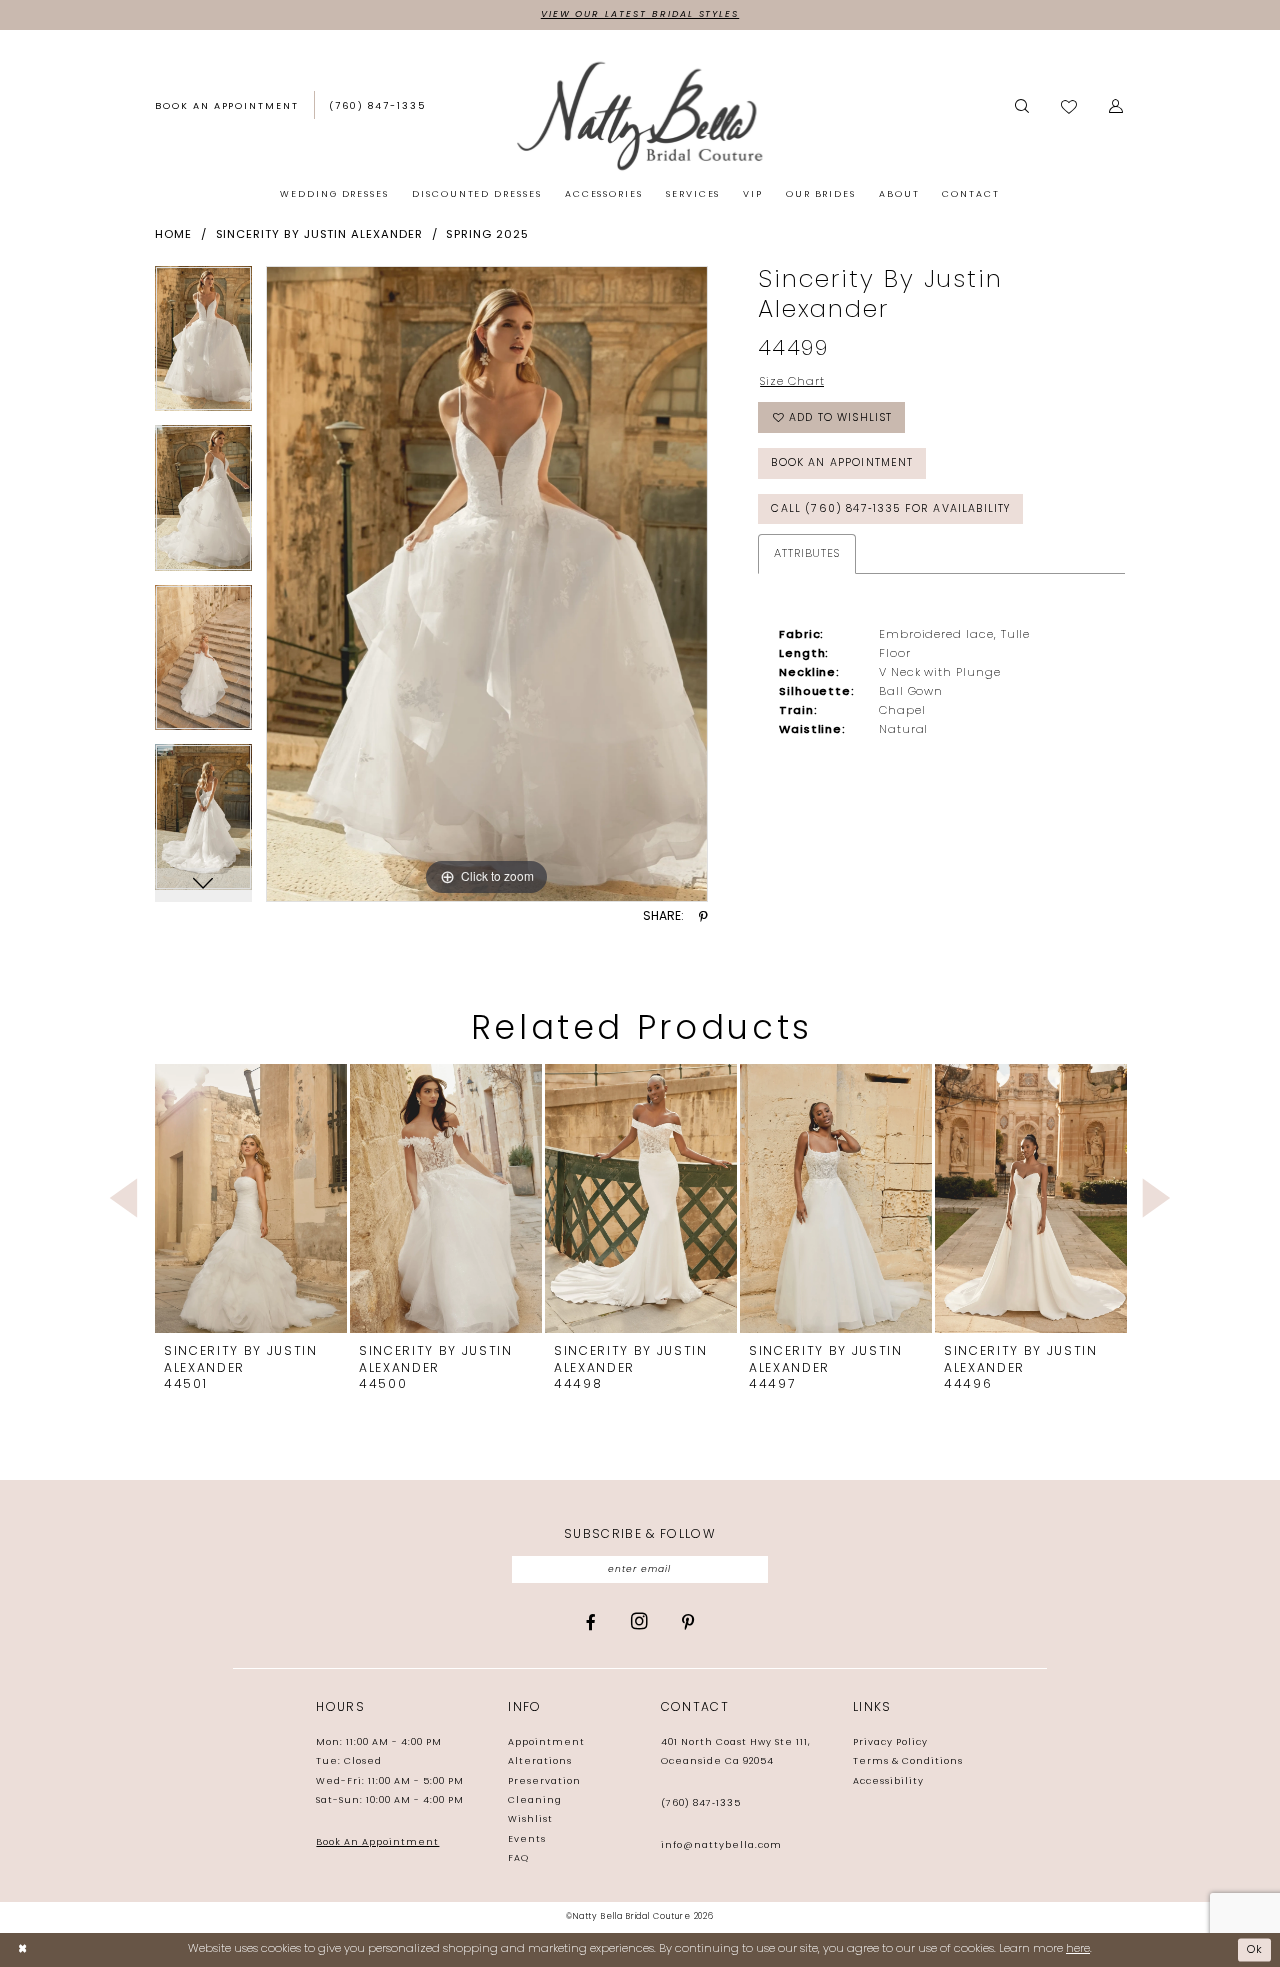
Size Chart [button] (792, 382)
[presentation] (251, 1198)
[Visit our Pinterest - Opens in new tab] (688, 1622)
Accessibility (888, 1781)
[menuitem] (227, 108)
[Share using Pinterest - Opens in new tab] (703, 917)
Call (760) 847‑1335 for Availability (890, 509)
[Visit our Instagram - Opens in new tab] (639, 1622)
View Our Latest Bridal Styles (640, 14)
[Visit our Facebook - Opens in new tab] (591, 1622)
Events (527, 1839)
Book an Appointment (842, 463)
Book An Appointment (377, 1842)
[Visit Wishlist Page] (1070, 107)
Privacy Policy (890, 1742)
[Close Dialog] (22, 1950)
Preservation (544, 1781)
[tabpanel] (203, 346)
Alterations (540, 1761)
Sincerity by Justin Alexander (319, 235)
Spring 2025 (487, 235)
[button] (1117, 107)
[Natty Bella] (639, 115)
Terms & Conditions (908, 1761)
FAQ (518, 1858)
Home (173, 235)
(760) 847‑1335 (701, 1803)
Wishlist (530, 1819)
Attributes (807, 554)
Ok (1255, 1950)
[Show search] (1022, 107)
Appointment (546, 1742)
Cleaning (535, 1800)
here (1078, 1949)
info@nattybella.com (721, 1845)
